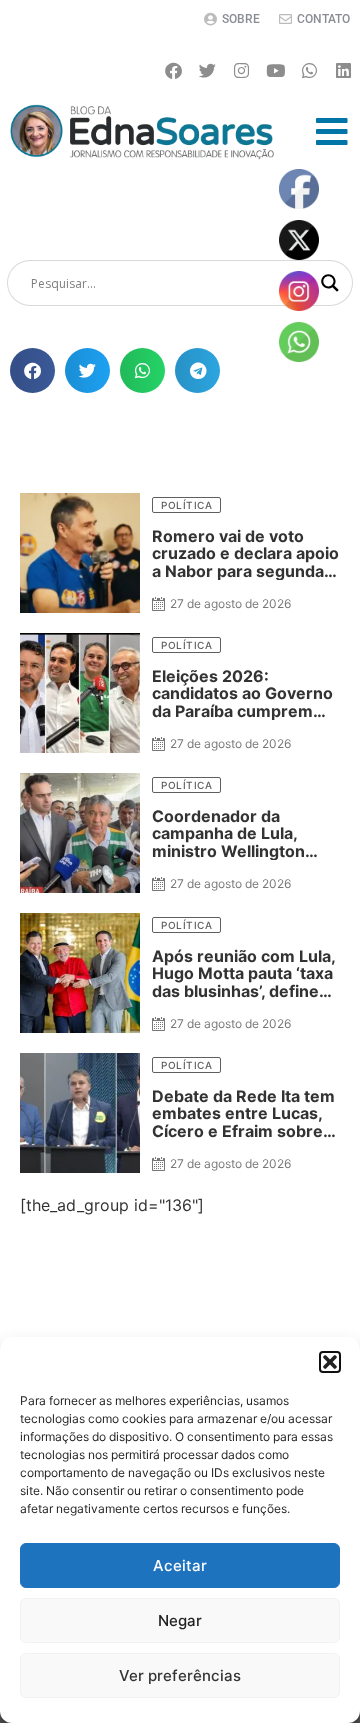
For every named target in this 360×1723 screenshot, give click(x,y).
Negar (180, 1620)
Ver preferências (180, 1675)
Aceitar (180, 1565)
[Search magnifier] (330, 283)
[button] (330, 1362)
